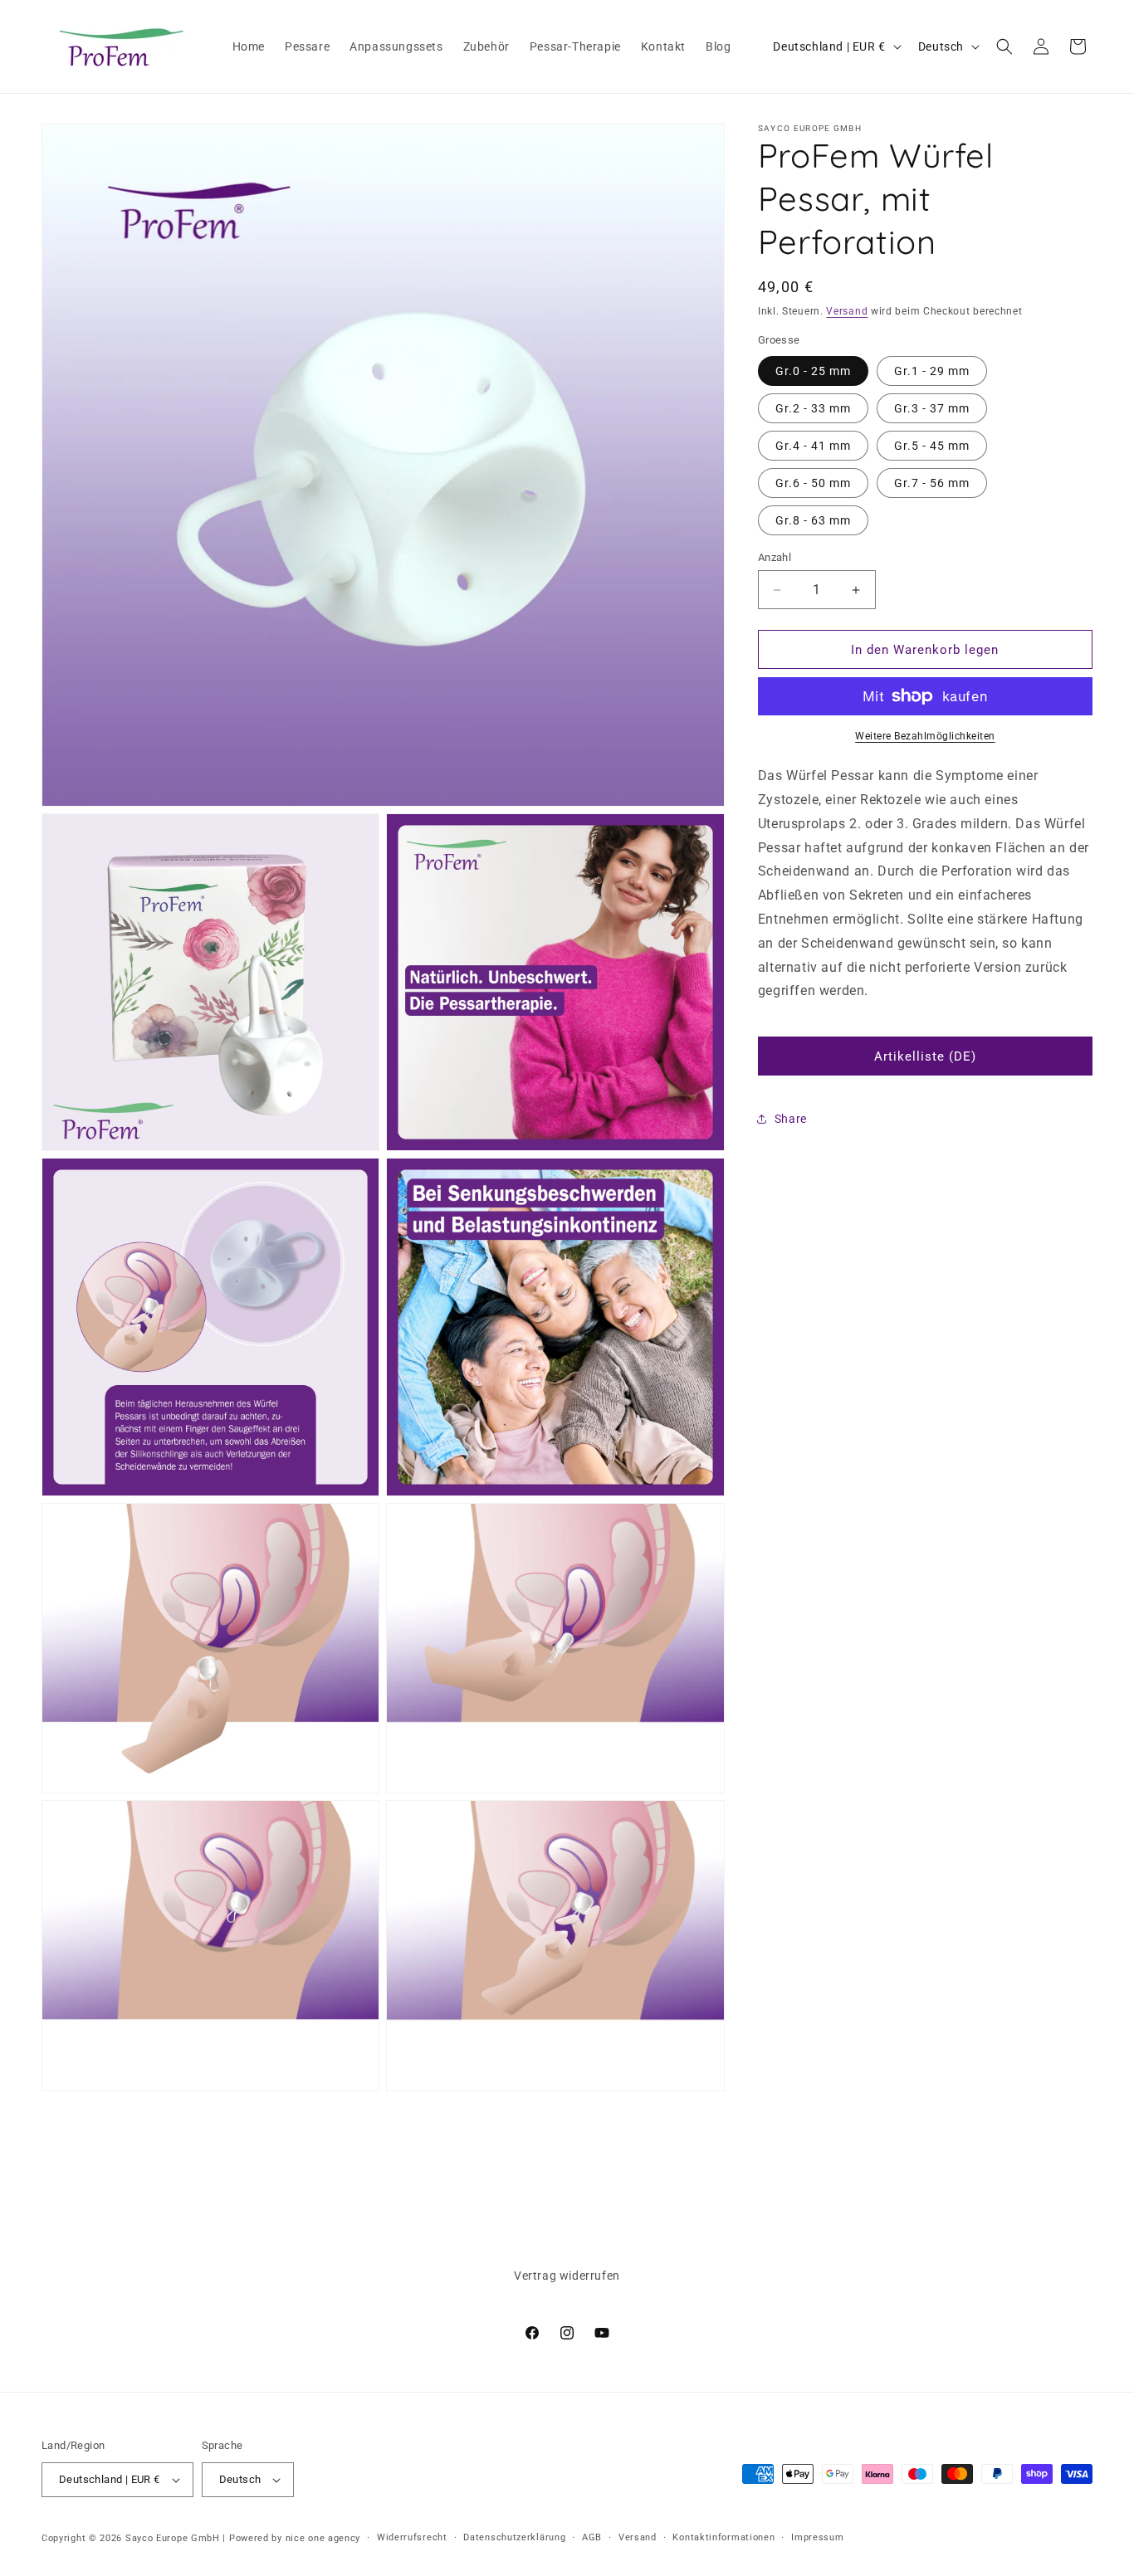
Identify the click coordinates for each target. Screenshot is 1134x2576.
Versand (847, 311)
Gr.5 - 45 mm (932, 446)
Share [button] (791, 1119)
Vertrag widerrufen (567, 2276)
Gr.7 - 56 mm (932, 483)
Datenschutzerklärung (514, 2537)
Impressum (817, 2537)
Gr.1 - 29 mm (932, 371)
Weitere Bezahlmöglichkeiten (925, 736)
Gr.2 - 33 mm (813, 408)
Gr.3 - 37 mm (932, 408)
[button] (1004, 46)
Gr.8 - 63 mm (813, 520)
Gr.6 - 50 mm (813, 483)
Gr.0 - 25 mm (813, 371)
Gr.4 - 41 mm (813, 446)
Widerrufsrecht (412, 2537)
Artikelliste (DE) (925, 1056)
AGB (592, 2537)
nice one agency (323, 2538)
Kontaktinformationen (723, 2537)
